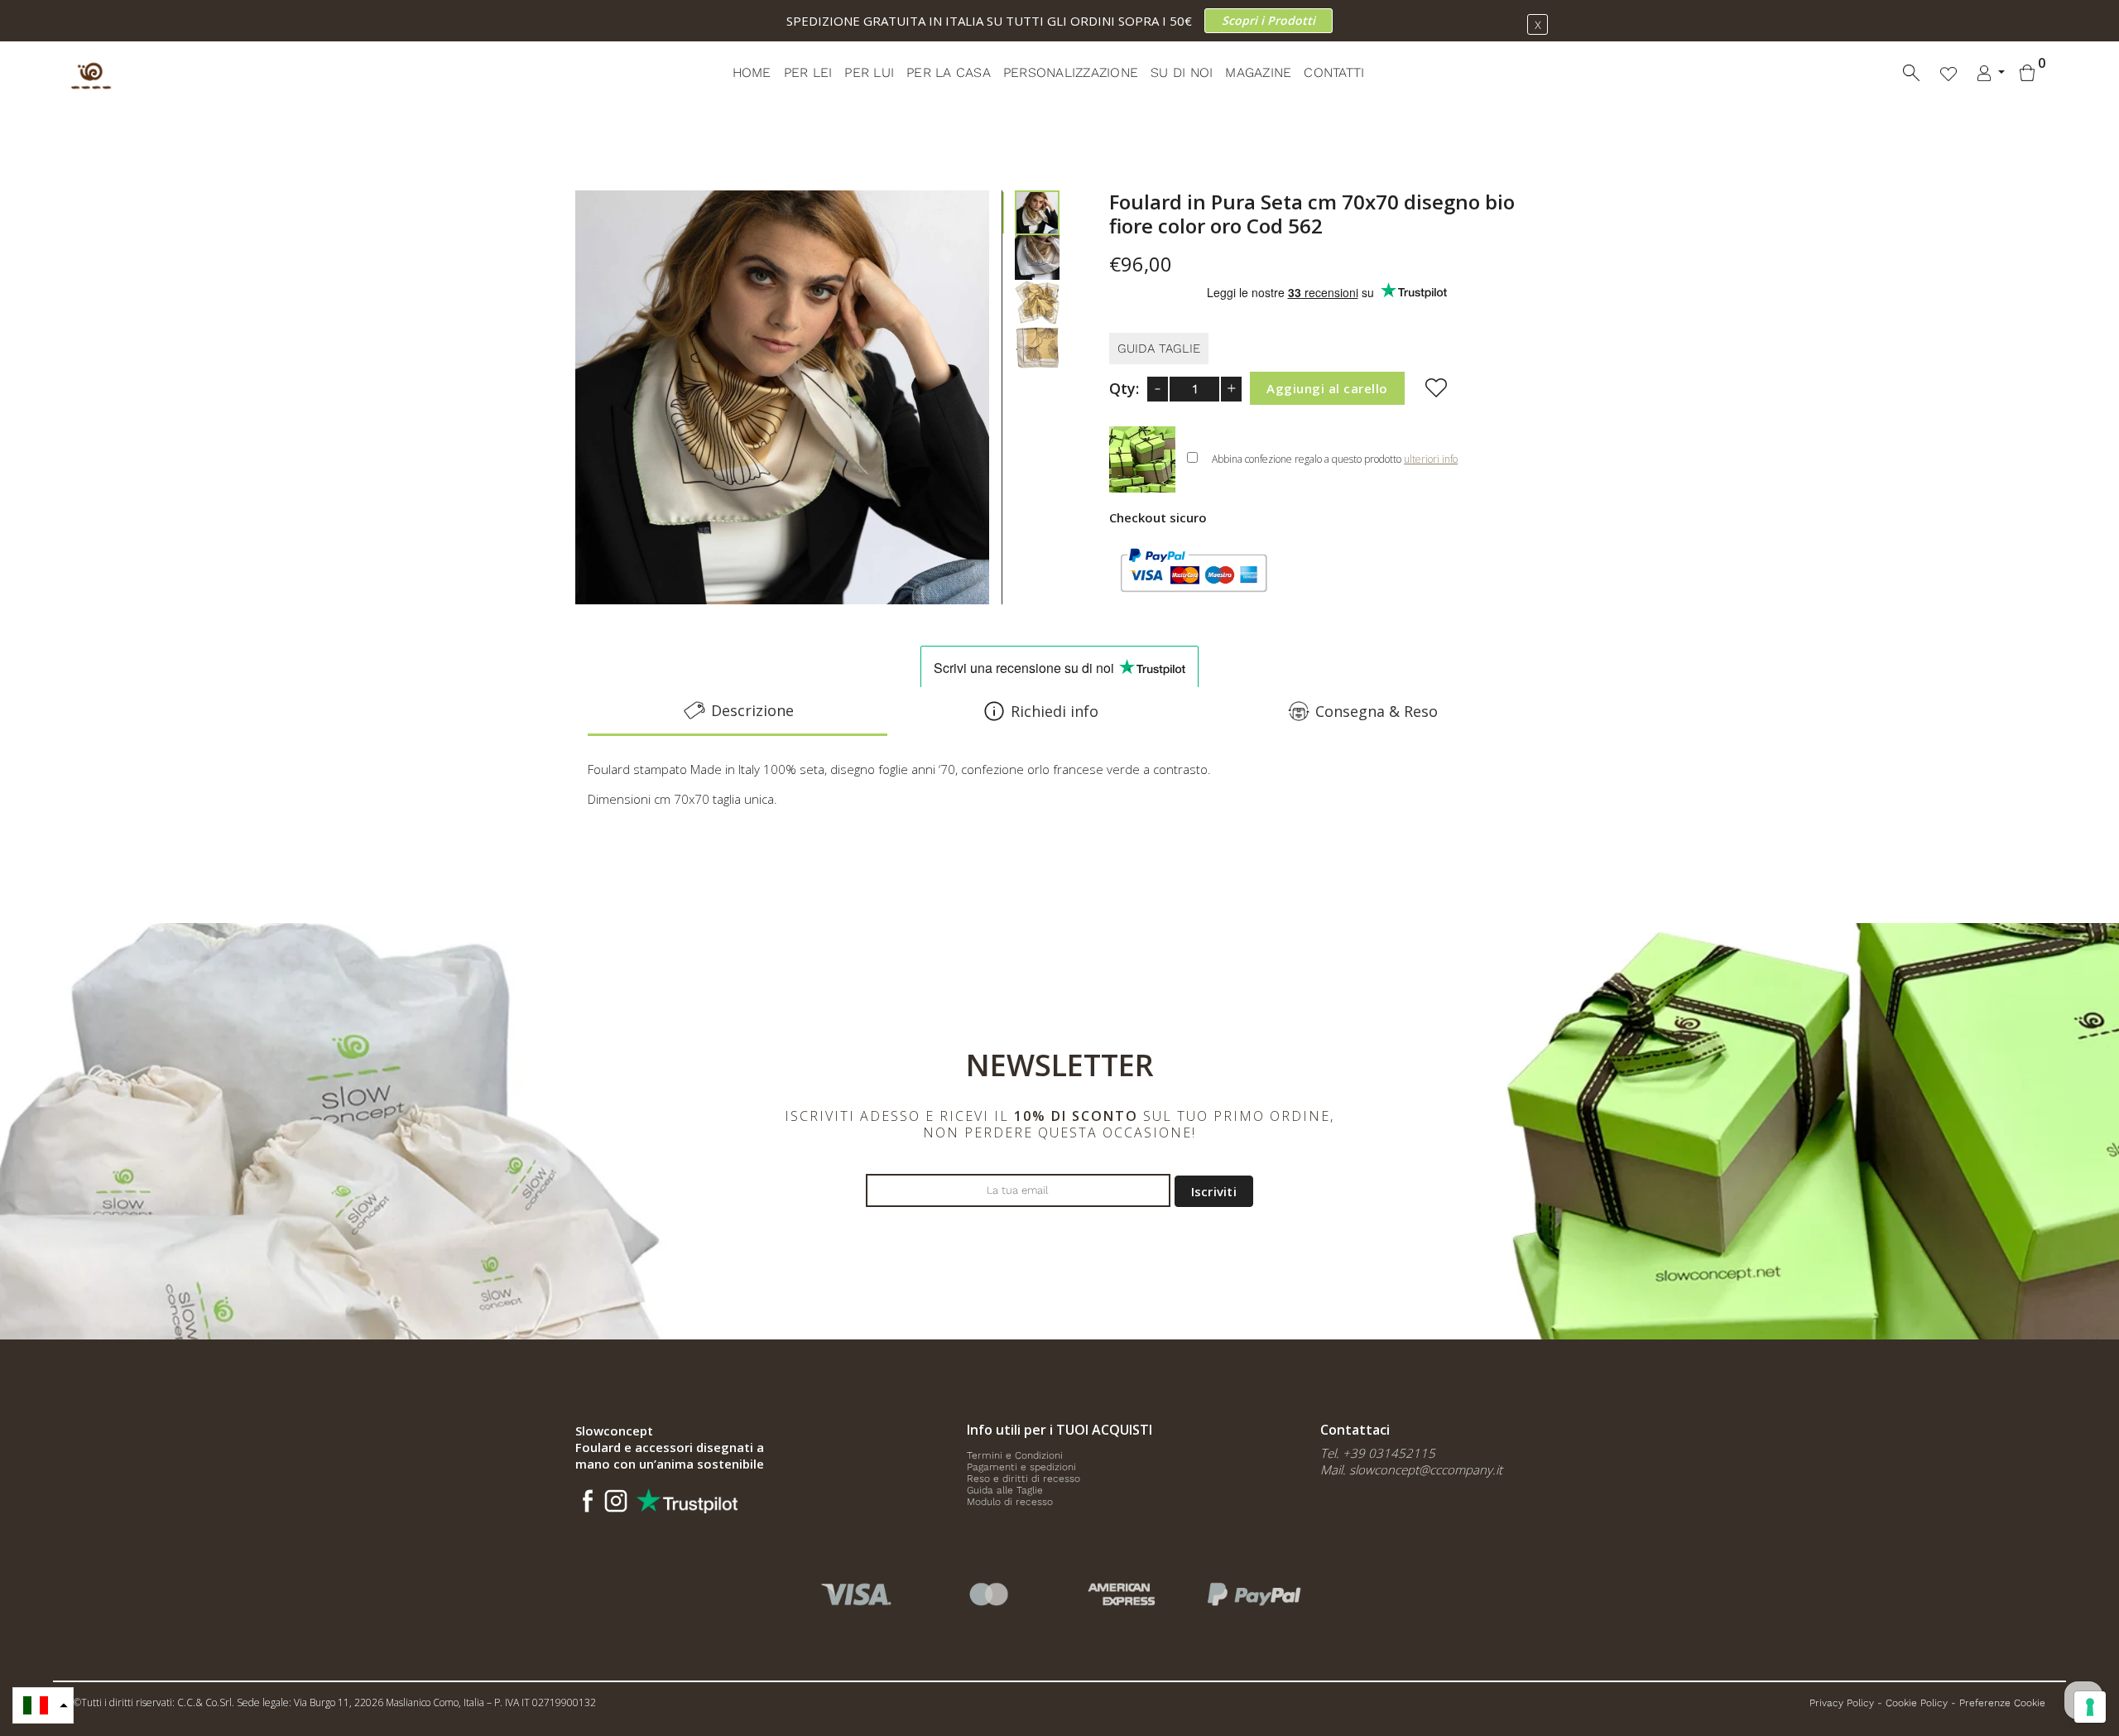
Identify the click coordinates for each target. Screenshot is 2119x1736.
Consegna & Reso (1377, 711)
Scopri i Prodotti (1269, 20)
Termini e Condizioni (1015, 1455)
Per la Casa (949, 72)
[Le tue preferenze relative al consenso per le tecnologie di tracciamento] (2090, 1707)
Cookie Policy (1917, 1703)
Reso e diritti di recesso (1023, 1479)
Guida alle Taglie (1005, 1490)
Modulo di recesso (1010, 1502)
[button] (43, 1705)
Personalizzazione (1071, 72)
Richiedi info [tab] (1055, 711)
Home (752, 72)
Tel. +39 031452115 (1378, 1453)
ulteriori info (1431, 459)
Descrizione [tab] (752, 710)
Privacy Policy (1842, 1703)
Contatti (1334, 72)
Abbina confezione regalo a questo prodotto (1335, 459)
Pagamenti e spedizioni (1021, 1467)
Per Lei (808, 72)
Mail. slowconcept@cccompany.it (1411, 1469)
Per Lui (869, 72)
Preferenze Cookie (2002, 1703)
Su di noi (1182, 72)
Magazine (1258, 72)
